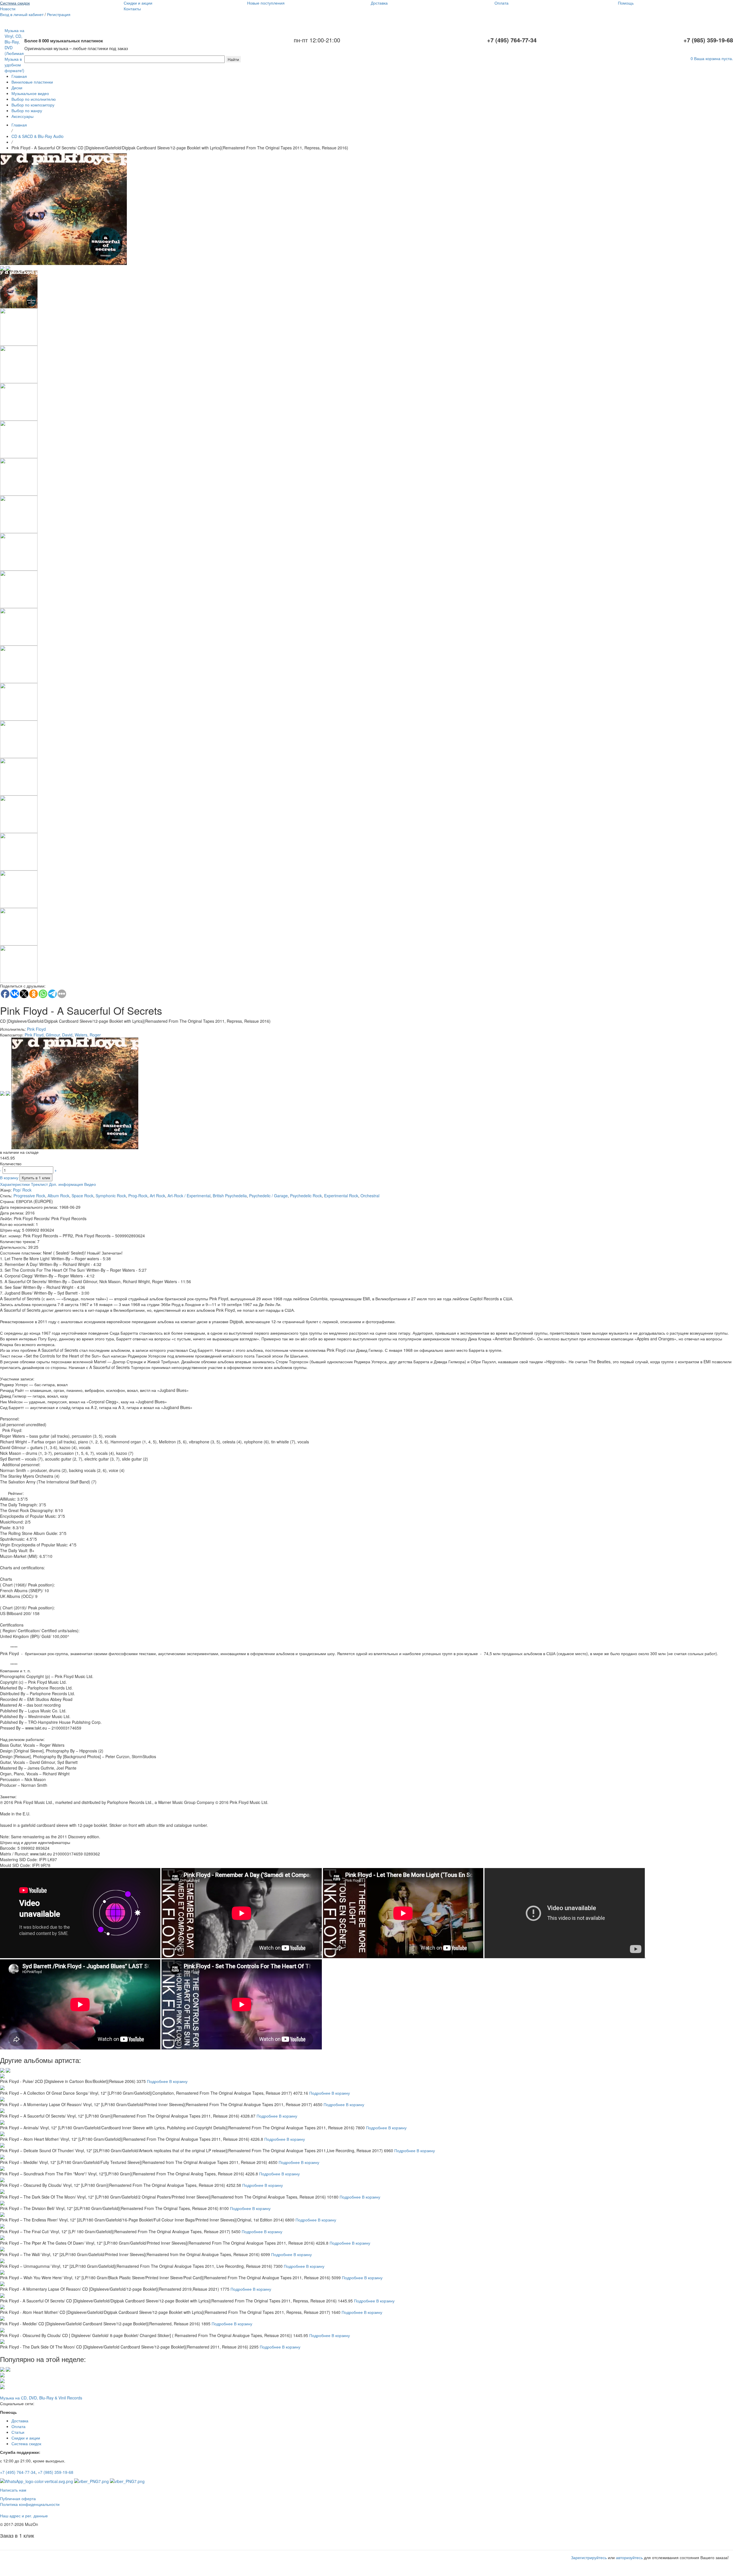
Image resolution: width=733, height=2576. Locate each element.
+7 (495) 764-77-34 (18, 2472)
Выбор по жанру (27, 110)
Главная (19, 76)
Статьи (18, 2432)
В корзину (9, 1178)
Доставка (379, 3)
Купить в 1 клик (36, 1178)
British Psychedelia (230, 1196)
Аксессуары (22, 116)
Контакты (132, 9)
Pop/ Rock (22, 1190)
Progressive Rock (29, 1196)
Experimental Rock (341, 1196)
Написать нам (13, 2490)
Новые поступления (266, 3)
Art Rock (157, 1196)
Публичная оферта (18, 2498)
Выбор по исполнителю (34, 99)
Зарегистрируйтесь (589, 2557)
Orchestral (370, 1196)
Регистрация (59, 14)
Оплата (502, 3)
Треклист (39, 1184)
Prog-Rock (138, 1196)
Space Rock (82, 1196)
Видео (90, 1184)
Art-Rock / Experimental (189, 1196)
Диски (17, 88)
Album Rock (58, 1196)
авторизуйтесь (629, 2557)
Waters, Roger (88, 1035)
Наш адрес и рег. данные (24, 2516)
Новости (8, 9)
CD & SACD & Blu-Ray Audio (38, 136)
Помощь (626, 3)
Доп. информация (66, 1184)
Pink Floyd (36, 1029)
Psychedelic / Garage (268, 1196)
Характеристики (15, 1184)
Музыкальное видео (30, 93)
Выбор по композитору (33, 105)
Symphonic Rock (111, 1196)
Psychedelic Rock (306, 1196)
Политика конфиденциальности (30, 2504)
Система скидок (15, 3)
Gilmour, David (59, 1035)
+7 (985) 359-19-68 (56, 2472)
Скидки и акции (138, 3)
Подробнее (157, 2081)
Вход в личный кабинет (22, 14)
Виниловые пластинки (32, 82)
